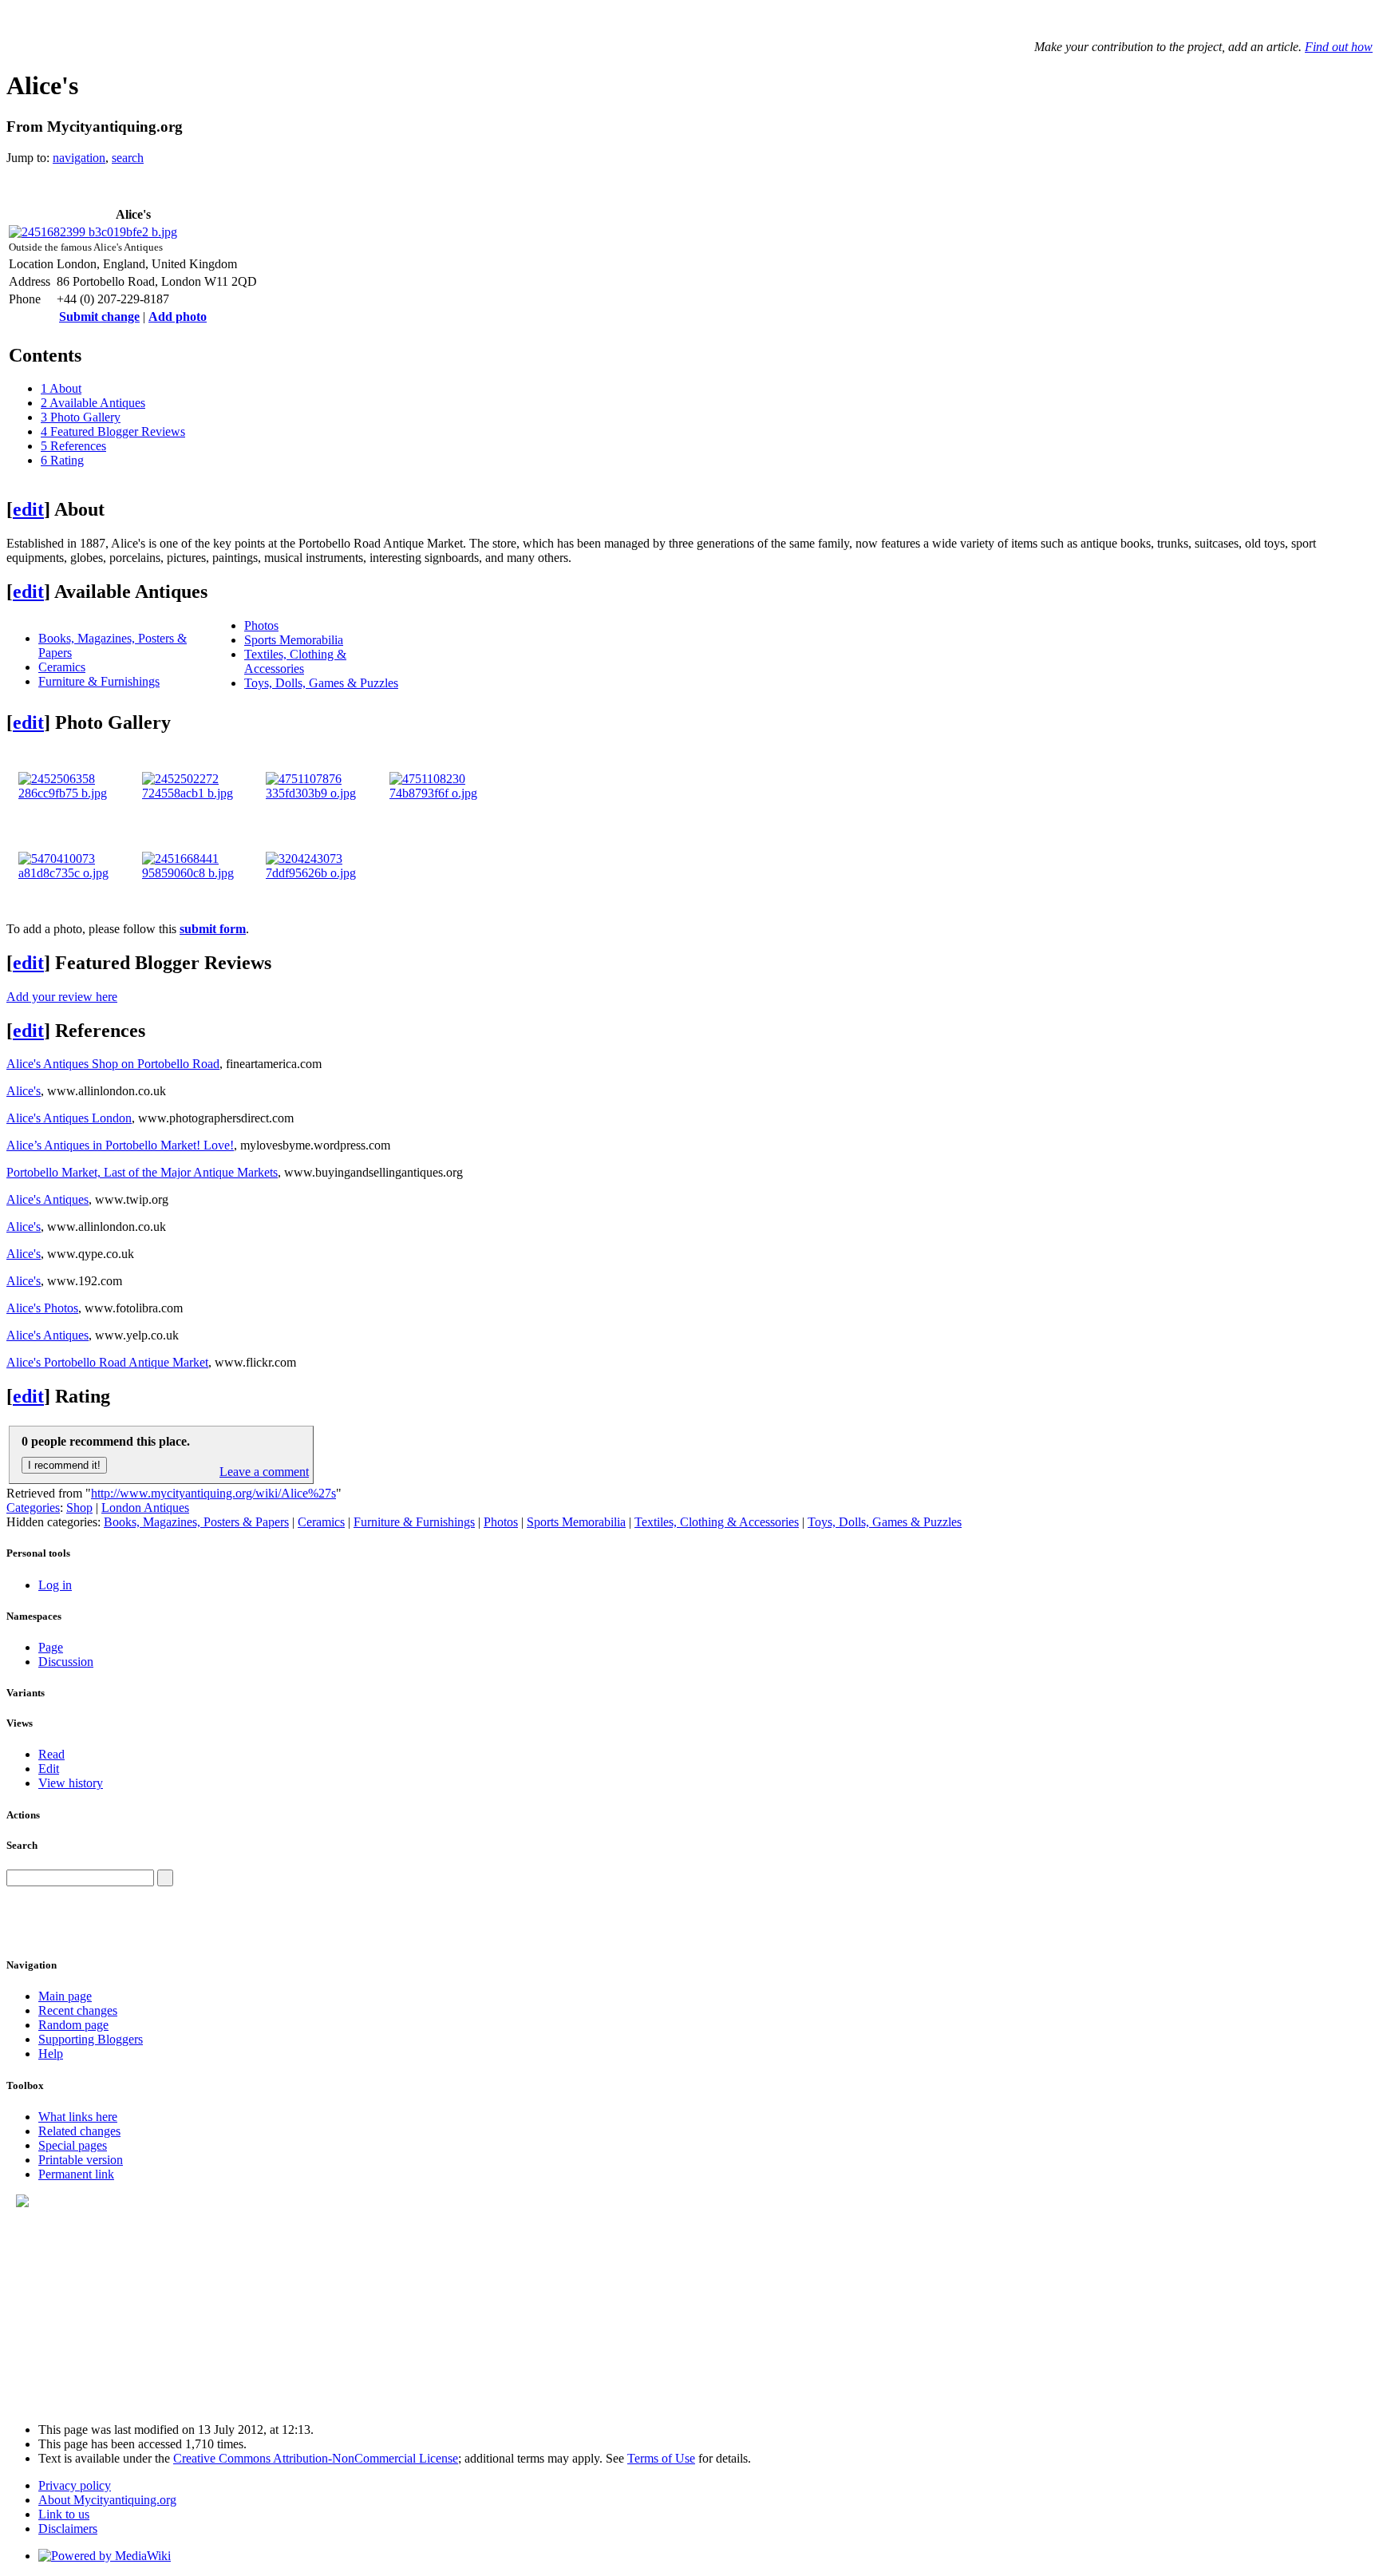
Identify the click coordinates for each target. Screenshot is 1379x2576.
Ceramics (62, 667)
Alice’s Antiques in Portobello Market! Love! (120, 1145)
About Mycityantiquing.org (107, 2500)
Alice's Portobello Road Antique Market (107, 1362)
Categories (33, 1508)
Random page (73, 2025)
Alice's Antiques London (69, 1118)
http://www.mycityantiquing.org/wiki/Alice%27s (213, 1493)
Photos (261, 625)
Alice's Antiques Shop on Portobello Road (113, 1064)
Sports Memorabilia (294, 640)
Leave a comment (264, 1472)
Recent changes (78, 2010)
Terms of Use (661, 2458)
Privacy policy (75, 2485)
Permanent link (76, 2174)
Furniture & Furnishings (99, 681)
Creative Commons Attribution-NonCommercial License (316, 2458)
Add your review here (62, 997)
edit (28, 509)
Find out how (1339, 47)
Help (51, 2054)
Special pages (73, 2145)
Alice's (24, 1091)
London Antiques (145, 1508)
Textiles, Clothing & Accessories (295, 661)
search (128, 158)
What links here (78, 2117)
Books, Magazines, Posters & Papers (196, 1522)
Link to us (64, 2514)
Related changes (79, 2131)
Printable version (81, 2160)
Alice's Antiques (47, 1199)
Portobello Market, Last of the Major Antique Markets (142, 1172)
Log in (55, 1585)
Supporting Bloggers (91, 2039)
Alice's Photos (42, 1308)
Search (22, 1845)
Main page (65, 1996)
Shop (79, 1508)
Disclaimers (68, 2529)
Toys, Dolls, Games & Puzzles (321, 683)
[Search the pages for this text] (165, 1878)
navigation (79, 158)
